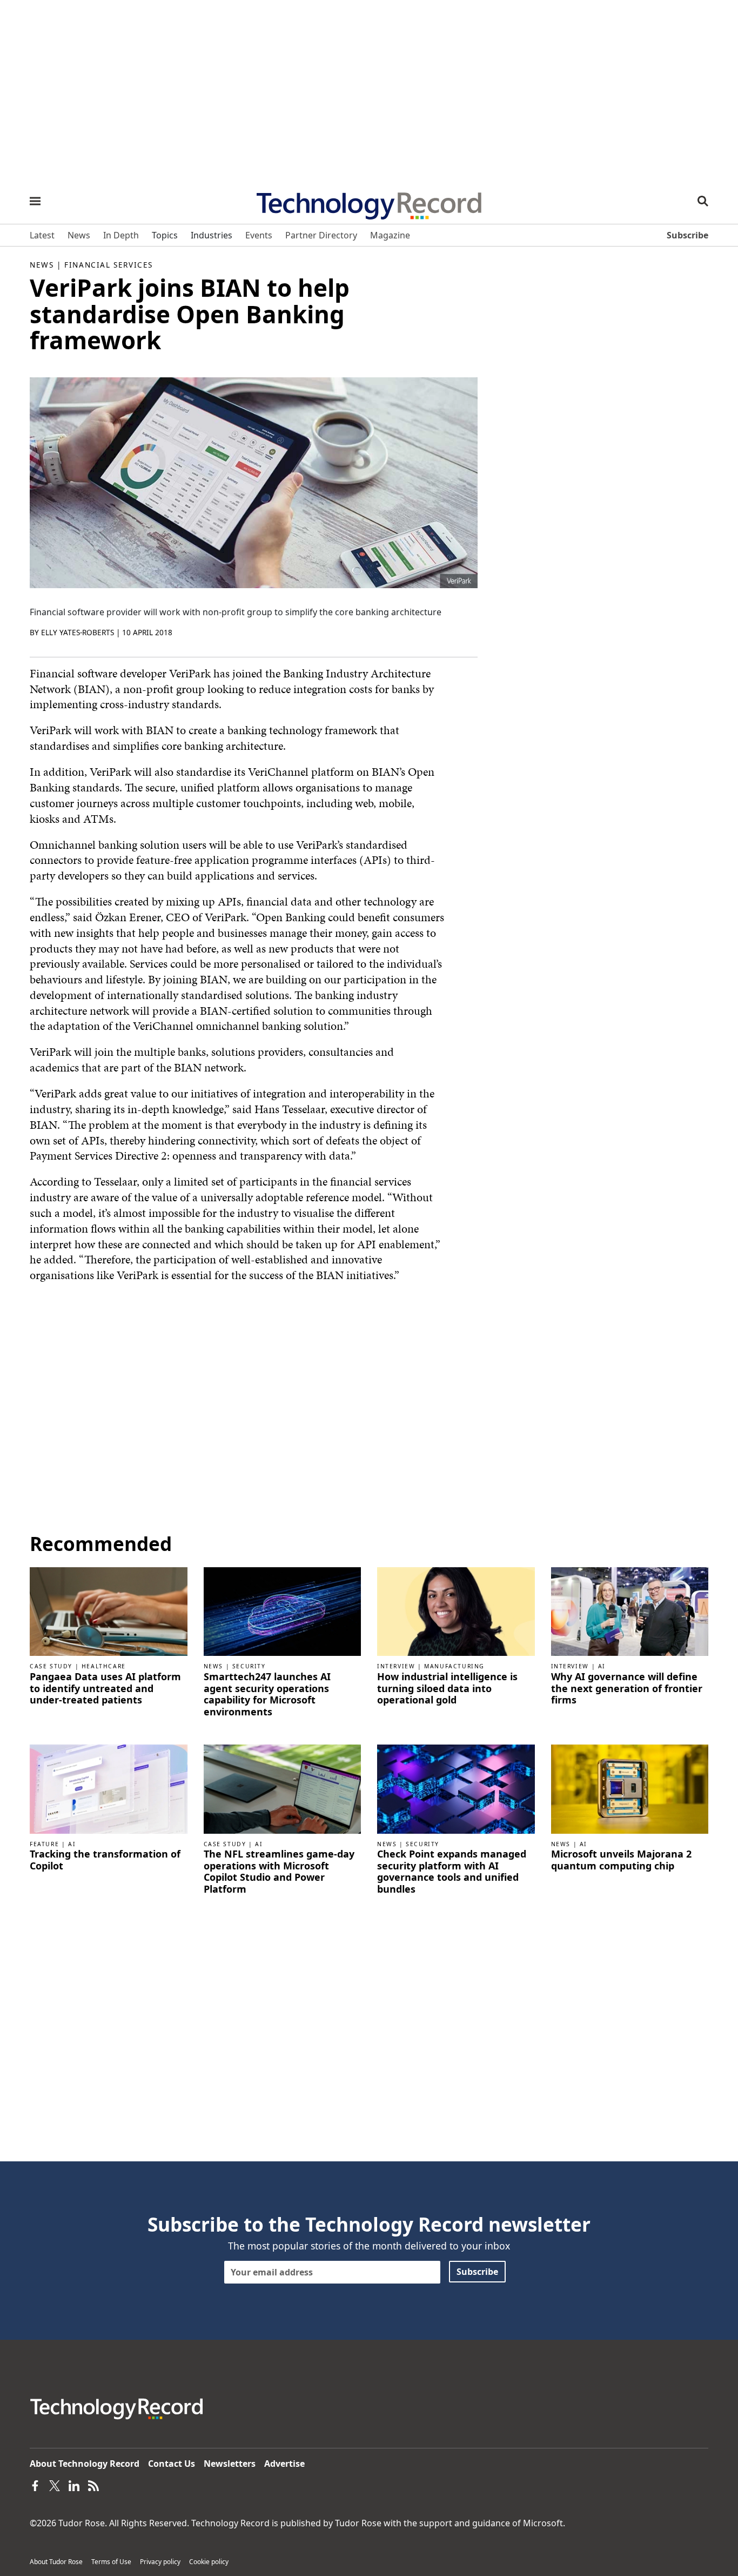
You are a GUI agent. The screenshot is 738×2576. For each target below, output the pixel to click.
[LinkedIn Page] (74, 2485)
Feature (44, 1844)
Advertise (284, 2464)
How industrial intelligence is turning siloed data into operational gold (447, 1689)
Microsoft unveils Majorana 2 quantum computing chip (621, 1860)
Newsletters (230, 2464)
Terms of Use (111, 2562)
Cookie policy (209, 2562)
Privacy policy (160, 2562)
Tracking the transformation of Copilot (105, 1860)
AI (602, 1666)
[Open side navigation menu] (35, 201)
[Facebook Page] (35, 2485)
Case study (51, 1666)
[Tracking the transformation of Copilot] (109, 1788)
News (42, 265)
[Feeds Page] (93, 2485)
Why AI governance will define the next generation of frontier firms (627, 1689)
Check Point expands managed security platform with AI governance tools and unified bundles (452, 1872)
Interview (396, 1666)
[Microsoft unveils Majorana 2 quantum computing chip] (630, 1788)
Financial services (109, 265)
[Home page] (369, 202)
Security (249, 1666)
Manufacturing (454, 1666)
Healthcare (104, 1666)
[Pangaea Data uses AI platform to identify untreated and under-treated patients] (109, 1611)
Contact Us (172, 2464)
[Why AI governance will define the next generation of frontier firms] (630, 1611)
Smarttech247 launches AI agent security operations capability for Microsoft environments (267, 1694)
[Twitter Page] (55, 2485)
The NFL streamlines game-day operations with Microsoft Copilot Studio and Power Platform (279, 1872)
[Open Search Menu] (703, 201)
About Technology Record (85, 2464)
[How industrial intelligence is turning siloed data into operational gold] (456, 1611)
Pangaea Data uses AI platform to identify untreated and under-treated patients (105, 1689)
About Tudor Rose (56, 2562)
